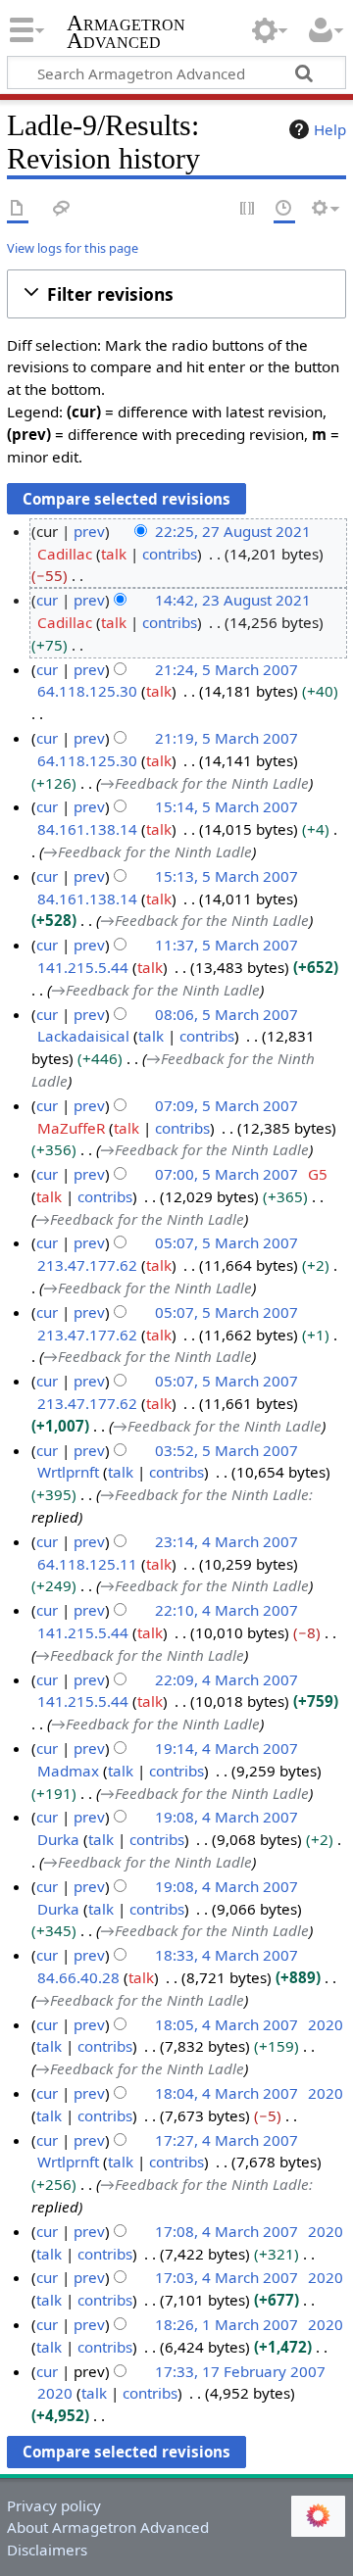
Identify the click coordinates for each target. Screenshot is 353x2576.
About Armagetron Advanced (108, 2527)
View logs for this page (73, 248)
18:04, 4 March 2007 (227, 2093)
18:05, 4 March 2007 (227, 2024)
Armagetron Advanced (126, 34)
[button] (176, 294)
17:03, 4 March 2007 (227, 2277)
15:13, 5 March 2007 (227, 876)
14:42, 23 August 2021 (233, 600)
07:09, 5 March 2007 (227, 1105)
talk (114, 554)
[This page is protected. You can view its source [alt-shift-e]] (248, 209)
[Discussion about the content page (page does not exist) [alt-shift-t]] (62, 209)
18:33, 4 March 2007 (227, 1955)
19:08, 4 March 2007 (227, 1817)
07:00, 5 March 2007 (227, 1174)
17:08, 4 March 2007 (227, 2231)
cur (47, 600)
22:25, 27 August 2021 (233, 531)
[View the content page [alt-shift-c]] (18, 209)
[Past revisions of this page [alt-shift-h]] (284, 209)
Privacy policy (54, 2505)
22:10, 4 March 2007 (227, 1610)
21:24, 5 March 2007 (227, 669)
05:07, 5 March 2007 (227, 1242)
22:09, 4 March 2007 (227, 1679)
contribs (170, 554)
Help (330, 129)
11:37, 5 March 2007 (227, 945)
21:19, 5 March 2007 (227, 738)
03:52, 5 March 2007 (227, 1450)
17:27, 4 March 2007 (227, 2140)
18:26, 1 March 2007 (227, 2324)
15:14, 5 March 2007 (227, 806)
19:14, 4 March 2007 (227, 1748)
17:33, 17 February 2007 (240, 2371)
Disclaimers (47, 2550)
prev (89, 531)
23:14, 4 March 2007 (227, 1541)
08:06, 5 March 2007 (227, 1014)
